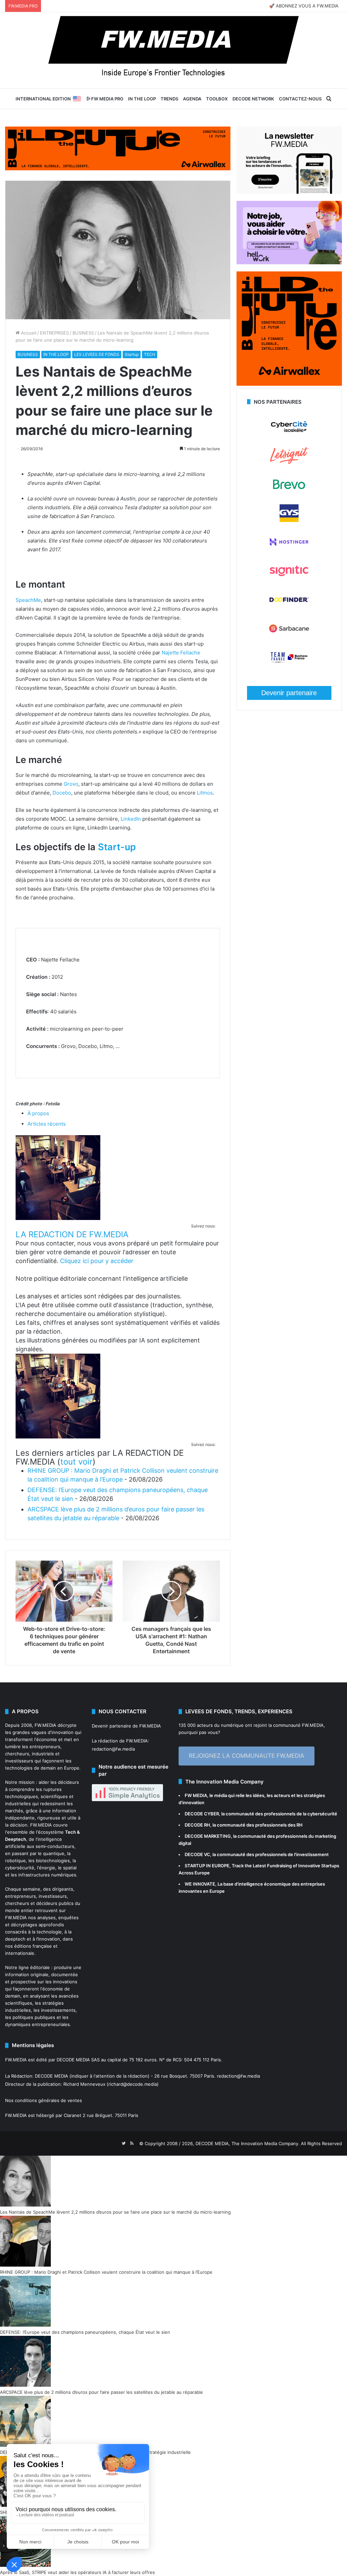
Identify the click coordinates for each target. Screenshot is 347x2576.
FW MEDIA (196, 1795)
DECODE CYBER (202, 1814)
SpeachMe (28, 600)
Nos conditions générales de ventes (44, 2100)
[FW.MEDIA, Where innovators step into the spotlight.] (173, 50)
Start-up (117, 847)
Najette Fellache (181, 653)
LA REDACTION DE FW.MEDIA (72, 1234)
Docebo (62, 793)
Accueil (28, 333)
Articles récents (47, 1124)
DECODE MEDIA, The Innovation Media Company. (248, 2143)
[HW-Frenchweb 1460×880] (289, 263)
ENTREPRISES (54, 333)
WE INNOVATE (200, 1884)
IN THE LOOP (142, 99)
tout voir (76, 1462)
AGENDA (192, 99)
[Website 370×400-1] (289, 384)
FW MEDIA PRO (107, 99)
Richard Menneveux (84, 2084)
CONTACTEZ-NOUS (300, 99)
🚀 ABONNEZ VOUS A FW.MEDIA (304, 6)
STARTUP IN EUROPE (207, 1866)
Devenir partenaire (289, 693)
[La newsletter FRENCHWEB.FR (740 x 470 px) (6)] (289, 192)
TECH (150, 354)
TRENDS (169, 99)
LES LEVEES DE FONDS (97, 354)
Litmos (205, 793)
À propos (38, 1113)
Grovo (71, 784)
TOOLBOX (217, 99)
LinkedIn (131, 819)
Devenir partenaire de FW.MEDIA (126, 1726)
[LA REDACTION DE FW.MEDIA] (58, 1218)
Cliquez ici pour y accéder (97, 1261)
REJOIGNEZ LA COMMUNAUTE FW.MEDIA (247, 1756)
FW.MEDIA (45, 1725)
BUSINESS (83, 333)
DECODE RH (197, 1825)
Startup (132, 354)
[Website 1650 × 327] (118, 148)
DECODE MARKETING (208, 1836)
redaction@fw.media (113, 1749)
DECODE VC (197, 1854)
